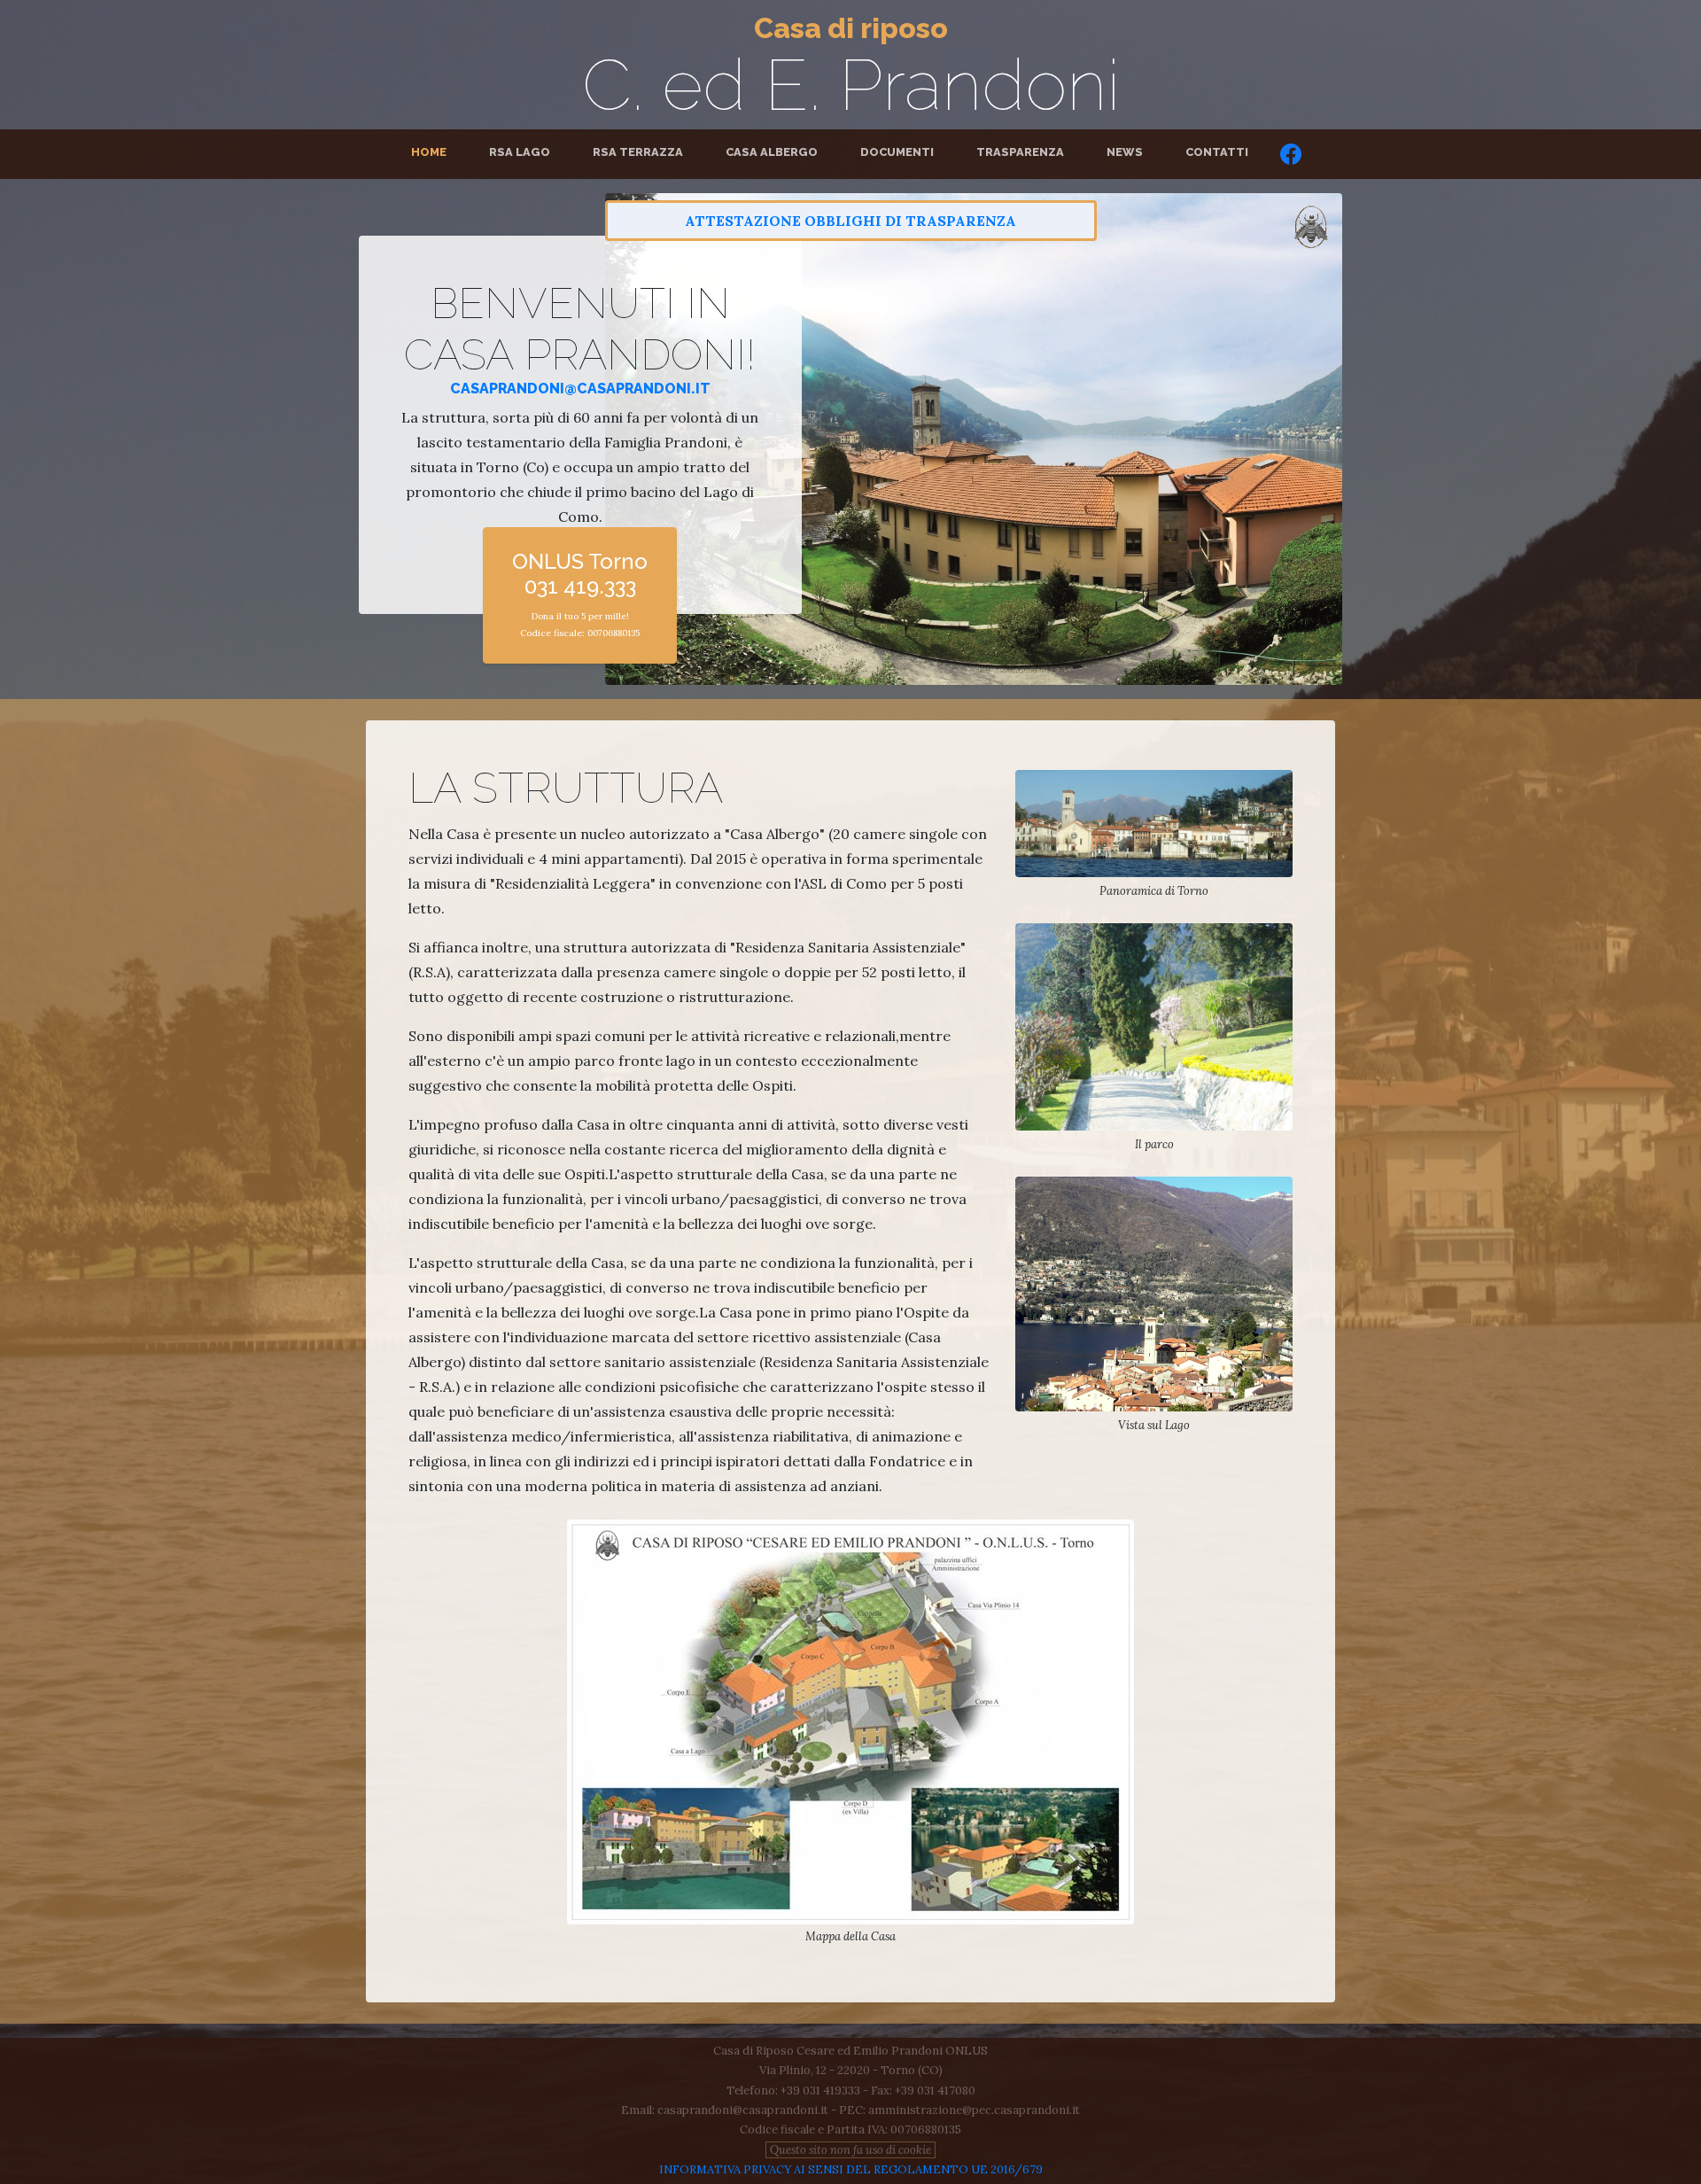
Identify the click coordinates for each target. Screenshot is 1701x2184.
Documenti (897, 152)
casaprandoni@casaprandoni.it (580, 389)
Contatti (1217, 152)
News (1125, 152)
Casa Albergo (772, 152)
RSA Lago (520, 152)
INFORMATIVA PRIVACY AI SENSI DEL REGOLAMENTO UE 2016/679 (851, 2169)
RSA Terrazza (638, 152)
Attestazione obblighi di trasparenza (850, 221)
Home (432, 152)
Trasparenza (1020, 152)
